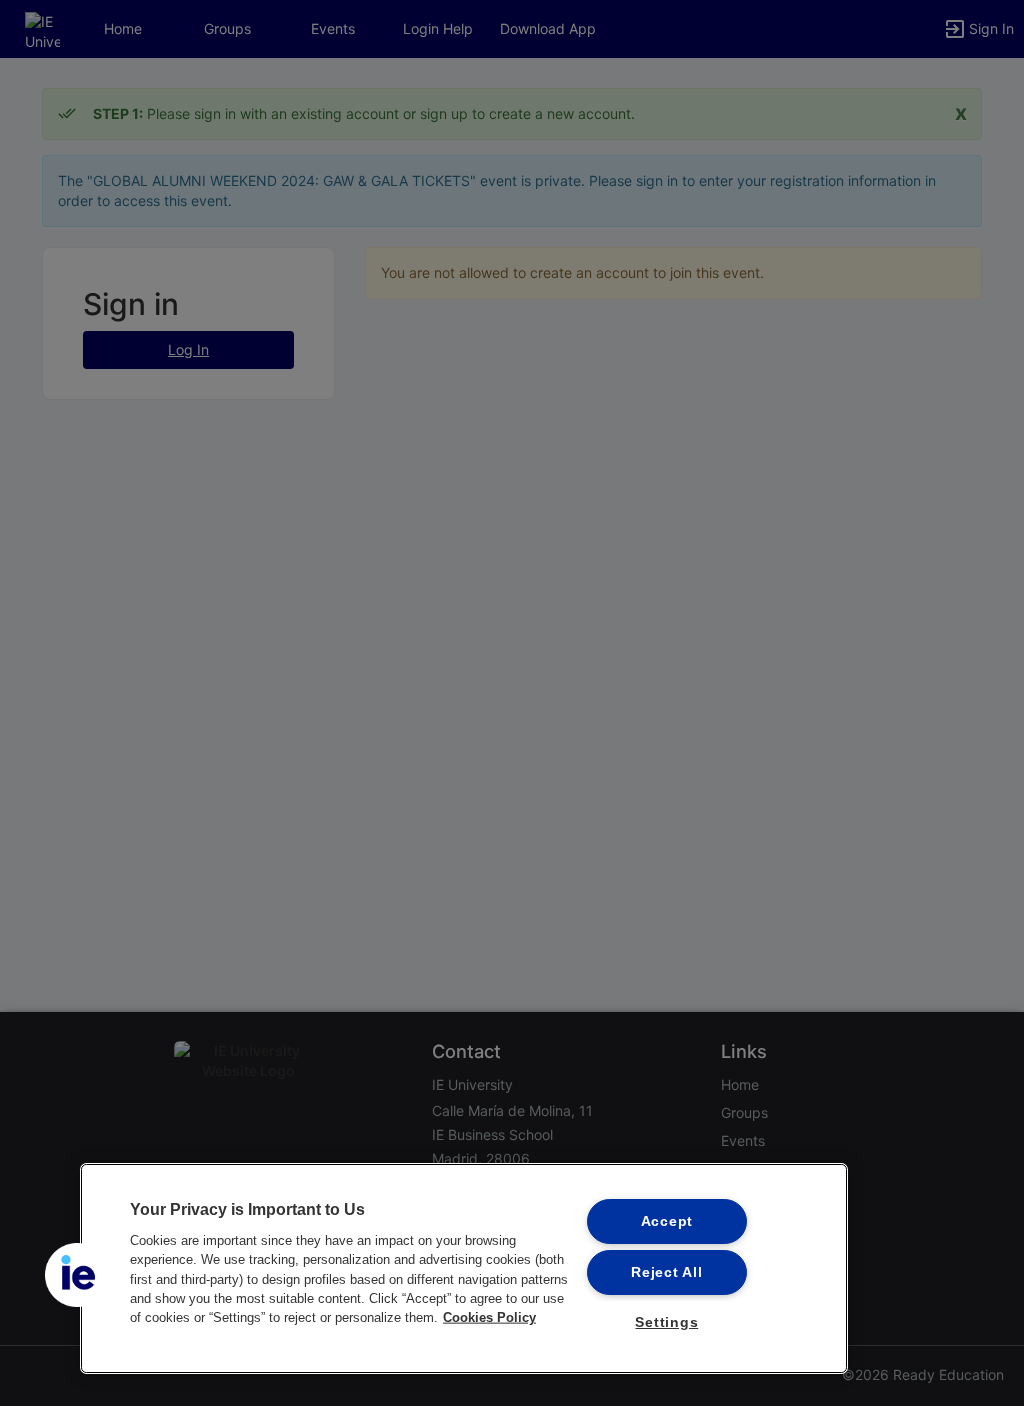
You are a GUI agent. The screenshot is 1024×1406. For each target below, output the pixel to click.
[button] (77, 1275)
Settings (666, 1322)
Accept (667, 1221)
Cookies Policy (489, 1317)
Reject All (666, 1272)
